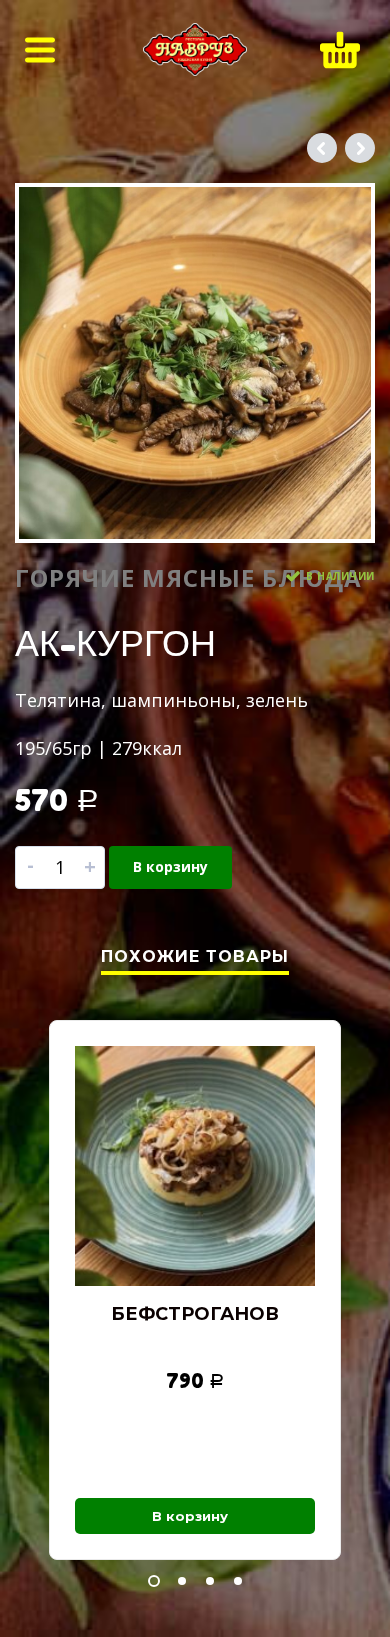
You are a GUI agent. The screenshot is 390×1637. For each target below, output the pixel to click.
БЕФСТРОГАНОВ (195, 1314)
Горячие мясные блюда (188, 578)
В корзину (170, 866)
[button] (154, 1581)
